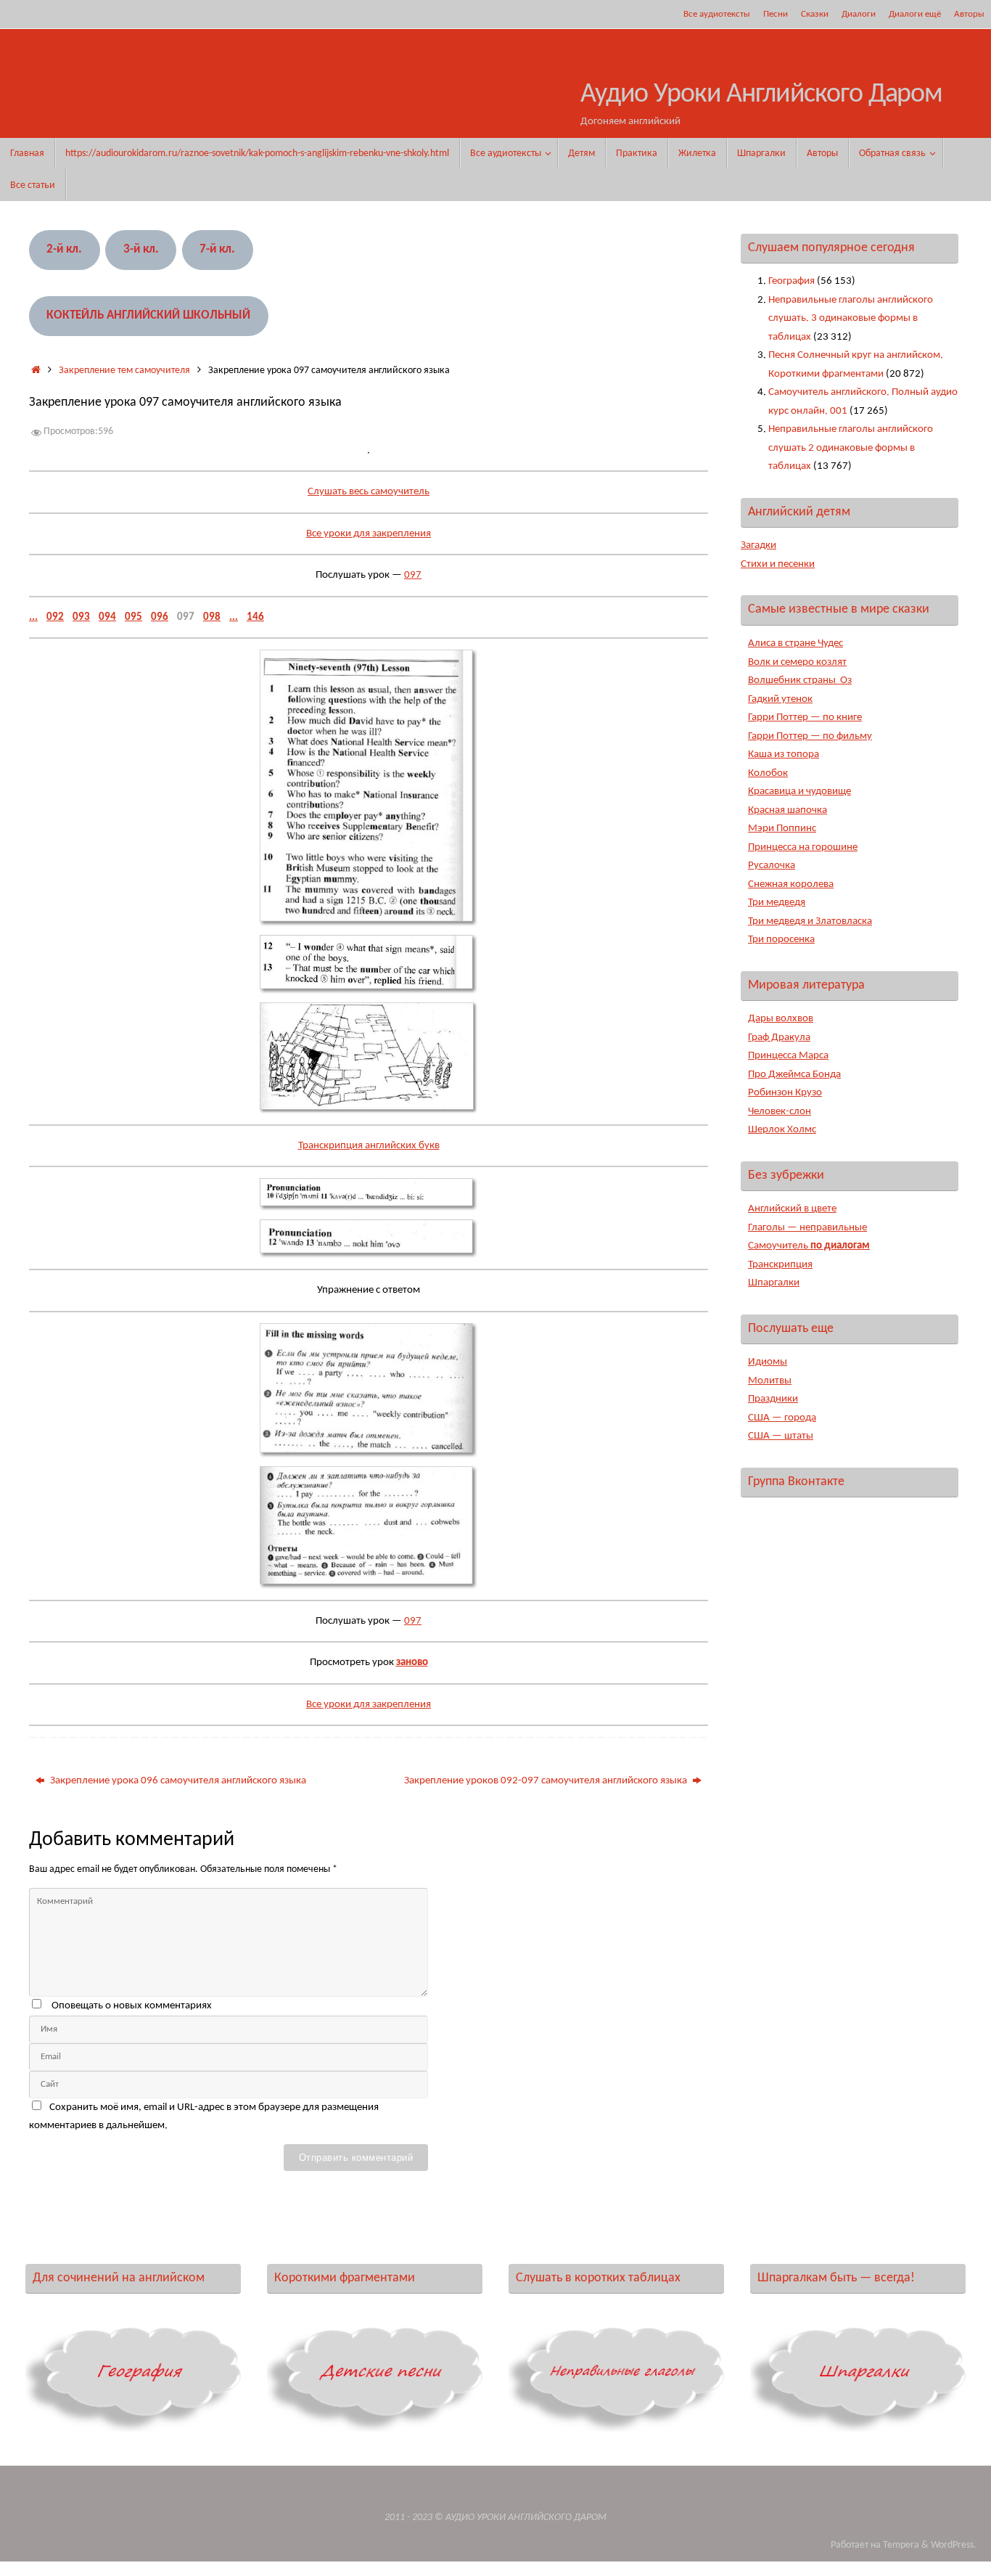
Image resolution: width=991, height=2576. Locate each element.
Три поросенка (781, 940)
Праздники (773, 1399)
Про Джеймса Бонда (794, 1075)
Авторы (969, 14)
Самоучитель (809, 1246)
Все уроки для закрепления (369, 534)
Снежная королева (791, 884)
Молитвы (770, 1381)
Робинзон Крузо (785, 1093)
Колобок (768, 773)
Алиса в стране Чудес (795, 643)
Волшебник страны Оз (800, 680)
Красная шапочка (788, 810)
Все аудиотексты (717, 14)
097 (413, 575)
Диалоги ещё (915, 14)
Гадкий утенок (780, 699)
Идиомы (768, 1362)
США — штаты (781, 1436)
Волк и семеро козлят (797, 662)
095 (133, 617)
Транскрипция (780, 1265)
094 (107, 617)
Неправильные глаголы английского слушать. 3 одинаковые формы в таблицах (851, 319)
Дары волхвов (781, 1019)
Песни (776, 14)
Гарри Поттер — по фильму (810, 736)
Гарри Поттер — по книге (805, 717)
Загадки (758, 545)
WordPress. (954, 2545)
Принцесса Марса (788, 1056)
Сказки (815, 14)
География (791, 281)
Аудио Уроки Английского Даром (761, 95)
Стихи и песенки (778, 564)
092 (55, 617)
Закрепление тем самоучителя (124, 371)
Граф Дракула (779, 1038)
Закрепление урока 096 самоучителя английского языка (177, 1781)
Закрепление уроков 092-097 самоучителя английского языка (547, 1781)
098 (212, 617)
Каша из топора (784, 755)
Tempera (901, 2545)
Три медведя (777, 903)
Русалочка (772, 866)
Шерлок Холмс (782, 1130)
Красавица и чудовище (799, 792)
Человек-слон (780, 1112)
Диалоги (859, 14)
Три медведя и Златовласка (810, 921)
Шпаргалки (774, 1283)
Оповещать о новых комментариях (132, 2006)
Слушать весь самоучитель (369, 492)
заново (412, 1663)
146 (255, 617)
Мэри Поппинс (782, 829)
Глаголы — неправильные (807, 1228)
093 (81, 617)
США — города (782, 1418)
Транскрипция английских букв (369, 1146)
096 (160, 617)
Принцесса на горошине (803, 847)
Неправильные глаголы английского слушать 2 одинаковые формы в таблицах (851, 448)
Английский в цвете (792, 1209)
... (33, 617)
